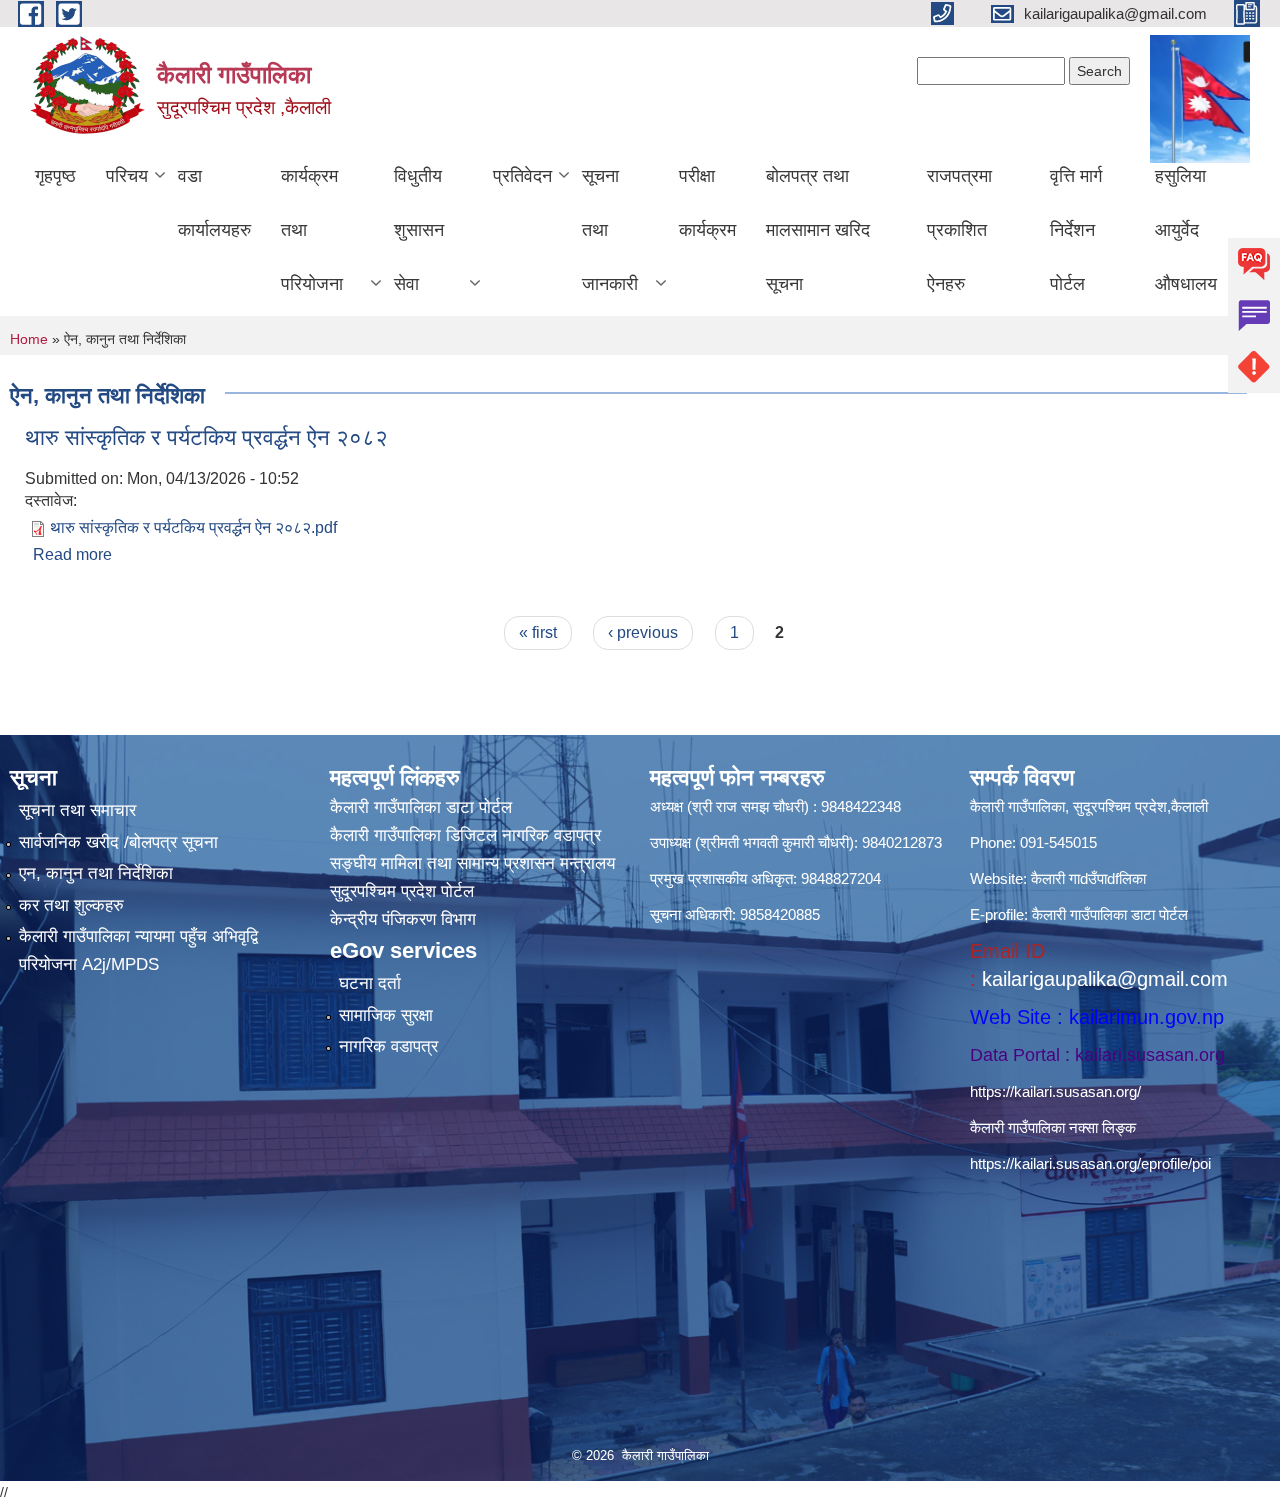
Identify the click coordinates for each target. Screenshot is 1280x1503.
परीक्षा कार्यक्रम (707, 203)
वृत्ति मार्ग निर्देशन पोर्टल (1076, 230)
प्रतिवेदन (522, 176)
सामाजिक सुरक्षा (386, 1015)
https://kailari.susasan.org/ (1055, 1091)
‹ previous (643, 632)
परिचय (127, 176)
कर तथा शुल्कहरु (71, 905)
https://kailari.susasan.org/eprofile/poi (1090, 1163)
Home (29, 339)
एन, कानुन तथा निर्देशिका (96, 873)
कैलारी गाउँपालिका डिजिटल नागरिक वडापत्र (465, 835)
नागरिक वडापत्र (388, 1046)
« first (538, 632)
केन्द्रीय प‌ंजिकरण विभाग (403, 919)
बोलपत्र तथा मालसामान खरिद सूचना (818, 230)
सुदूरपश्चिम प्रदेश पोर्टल (402, 891)
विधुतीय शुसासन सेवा (419, 230)
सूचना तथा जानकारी (610, 230)
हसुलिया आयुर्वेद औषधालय (1186, 230)
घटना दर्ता (370, 983)
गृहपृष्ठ (55, 176)
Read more (72, 554)
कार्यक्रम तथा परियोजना (312, 230)
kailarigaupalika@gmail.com (1105, 979)
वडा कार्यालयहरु (214, 203)
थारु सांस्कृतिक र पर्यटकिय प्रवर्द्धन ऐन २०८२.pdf (193, 527)
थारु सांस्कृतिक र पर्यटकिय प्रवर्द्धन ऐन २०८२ (206, 437)
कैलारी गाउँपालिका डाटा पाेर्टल (421, 807)
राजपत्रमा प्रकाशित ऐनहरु (959, 230)
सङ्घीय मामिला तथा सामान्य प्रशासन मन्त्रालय (472, 863)
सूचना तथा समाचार (77, 810)
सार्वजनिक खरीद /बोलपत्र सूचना (118, 842)
